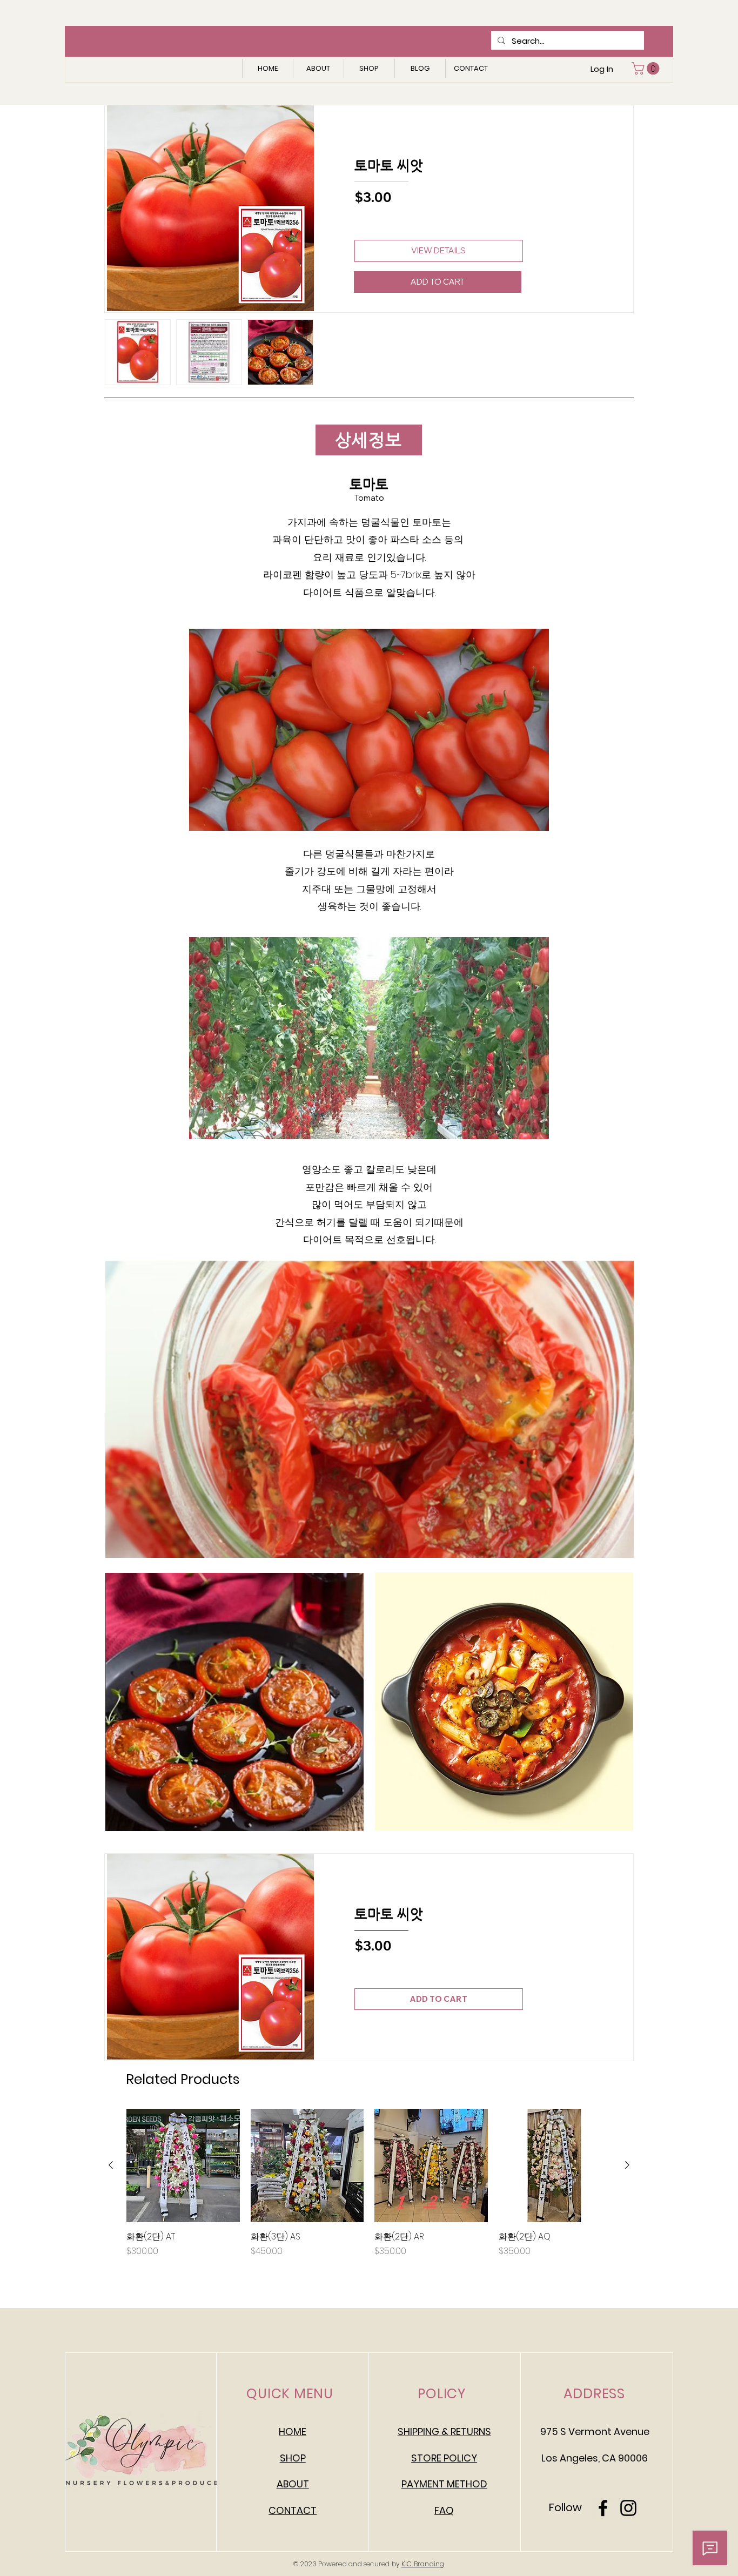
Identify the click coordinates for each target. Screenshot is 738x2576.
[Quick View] (183, 2165)
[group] (369, 2189)
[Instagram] (628, 2508)
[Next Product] (627, 2165)
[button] (647, 68)
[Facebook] (603, 2508)
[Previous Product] (111, 2165)
